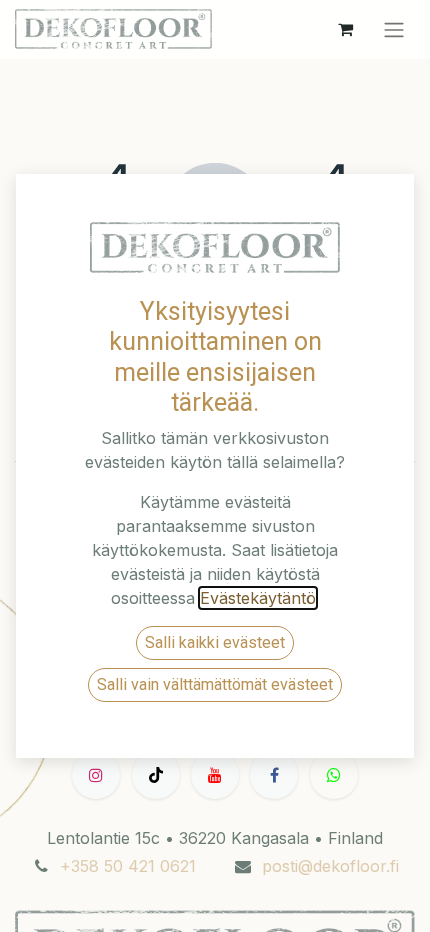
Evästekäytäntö (258, 598)
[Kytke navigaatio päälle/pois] (394, 29)
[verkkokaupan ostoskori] (345, 29)
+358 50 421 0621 (128, 866)
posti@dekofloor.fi (330, 866)
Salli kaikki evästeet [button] (215, 642)
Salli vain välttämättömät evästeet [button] (215, 684)
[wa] (334, 775)
